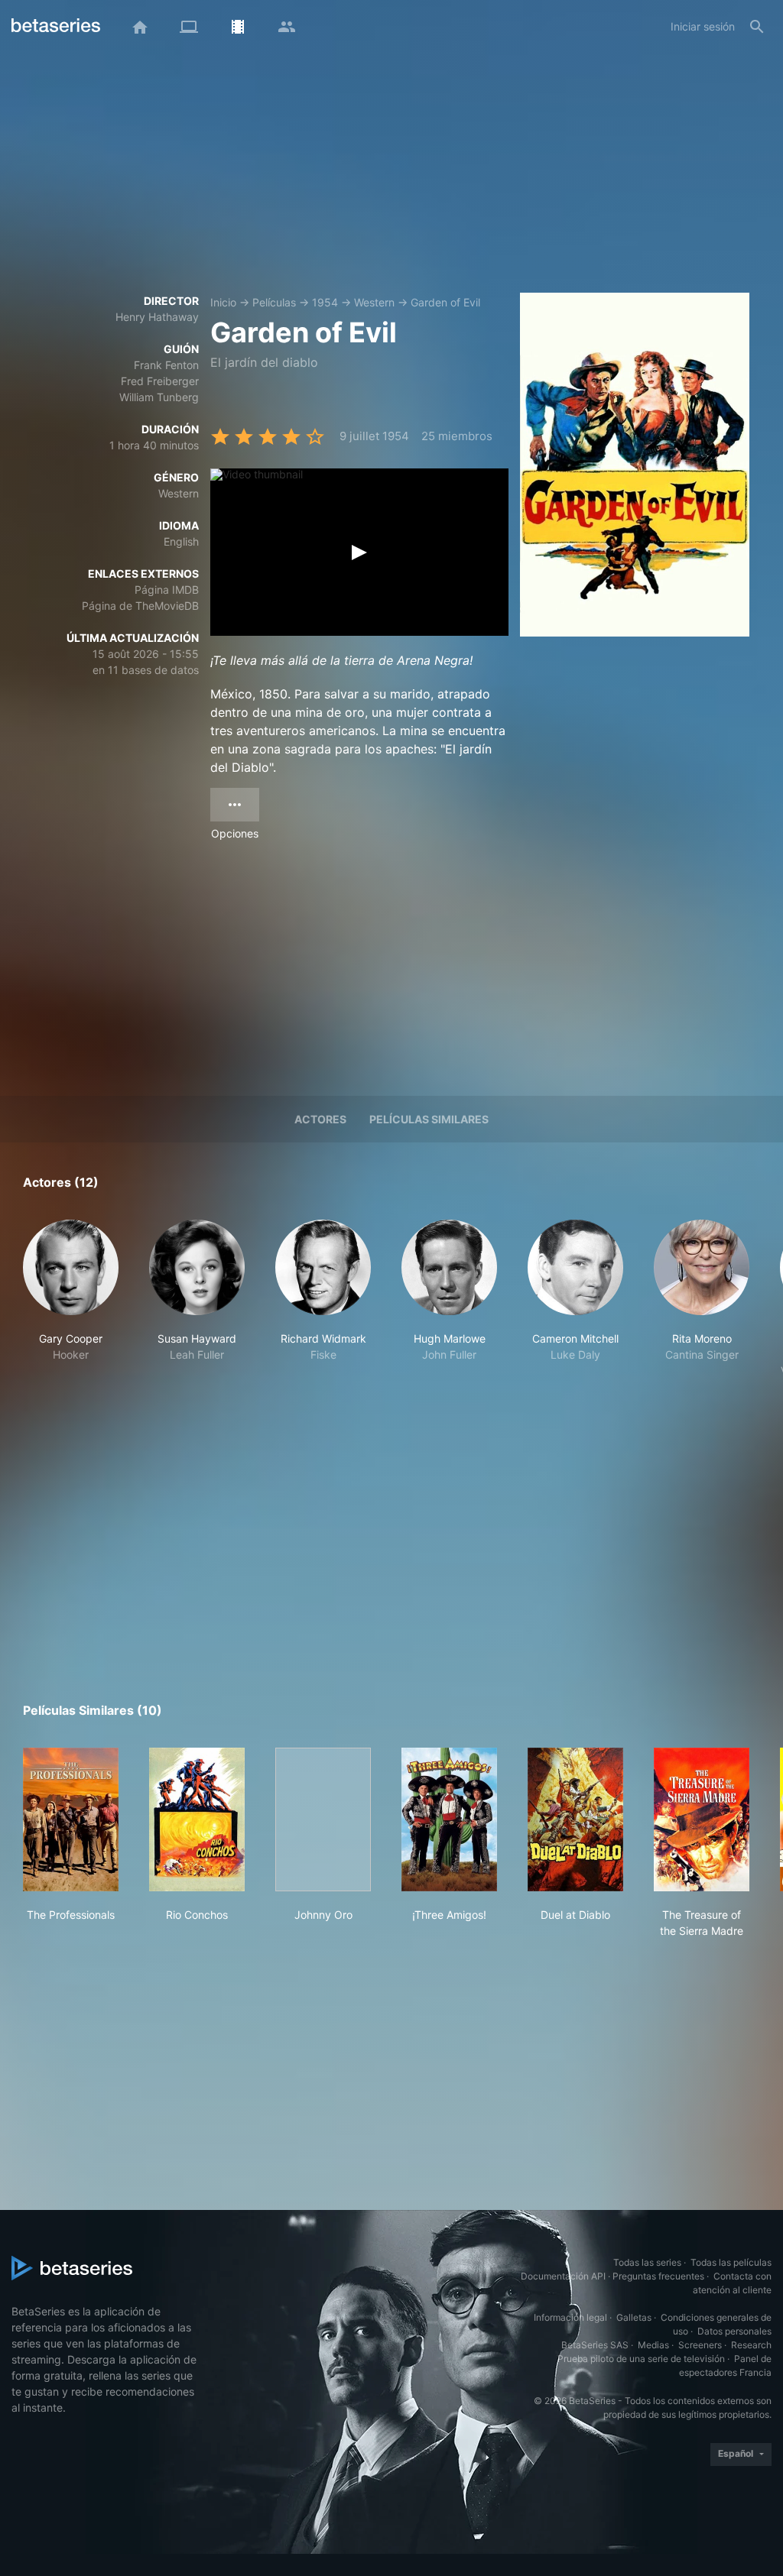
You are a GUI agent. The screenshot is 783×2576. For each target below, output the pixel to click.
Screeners (700, 2345)
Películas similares (429, 1119)
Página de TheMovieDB (140, 606)
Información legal (570, 2317)
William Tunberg (159, 397)
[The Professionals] (71, 1819)
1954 (325, 302)
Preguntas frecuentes (658, 2276)
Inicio (223, 302)
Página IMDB (167, 590)
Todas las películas (731, 2262)
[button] (71, 1315)
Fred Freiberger (160, 381)
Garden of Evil (445, 302)
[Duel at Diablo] (575, 1819)
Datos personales (734, 2331)
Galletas (634, 2317)
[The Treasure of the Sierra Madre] (702, 1819)
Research (751, 2345)
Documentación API (563, 2276)
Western (374, 302)
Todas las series (647, 2262)
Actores (320, 1119)
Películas (274, 302)
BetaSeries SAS (595, 2345)
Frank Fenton (166, 365)
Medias (653, 2345)
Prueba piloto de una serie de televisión (641, 2359)
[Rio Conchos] (197, 1819)
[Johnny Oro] (323, 1819)
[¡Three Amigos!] (449, 1819)
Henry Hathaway (157, 317)
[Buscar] (757, 27)
